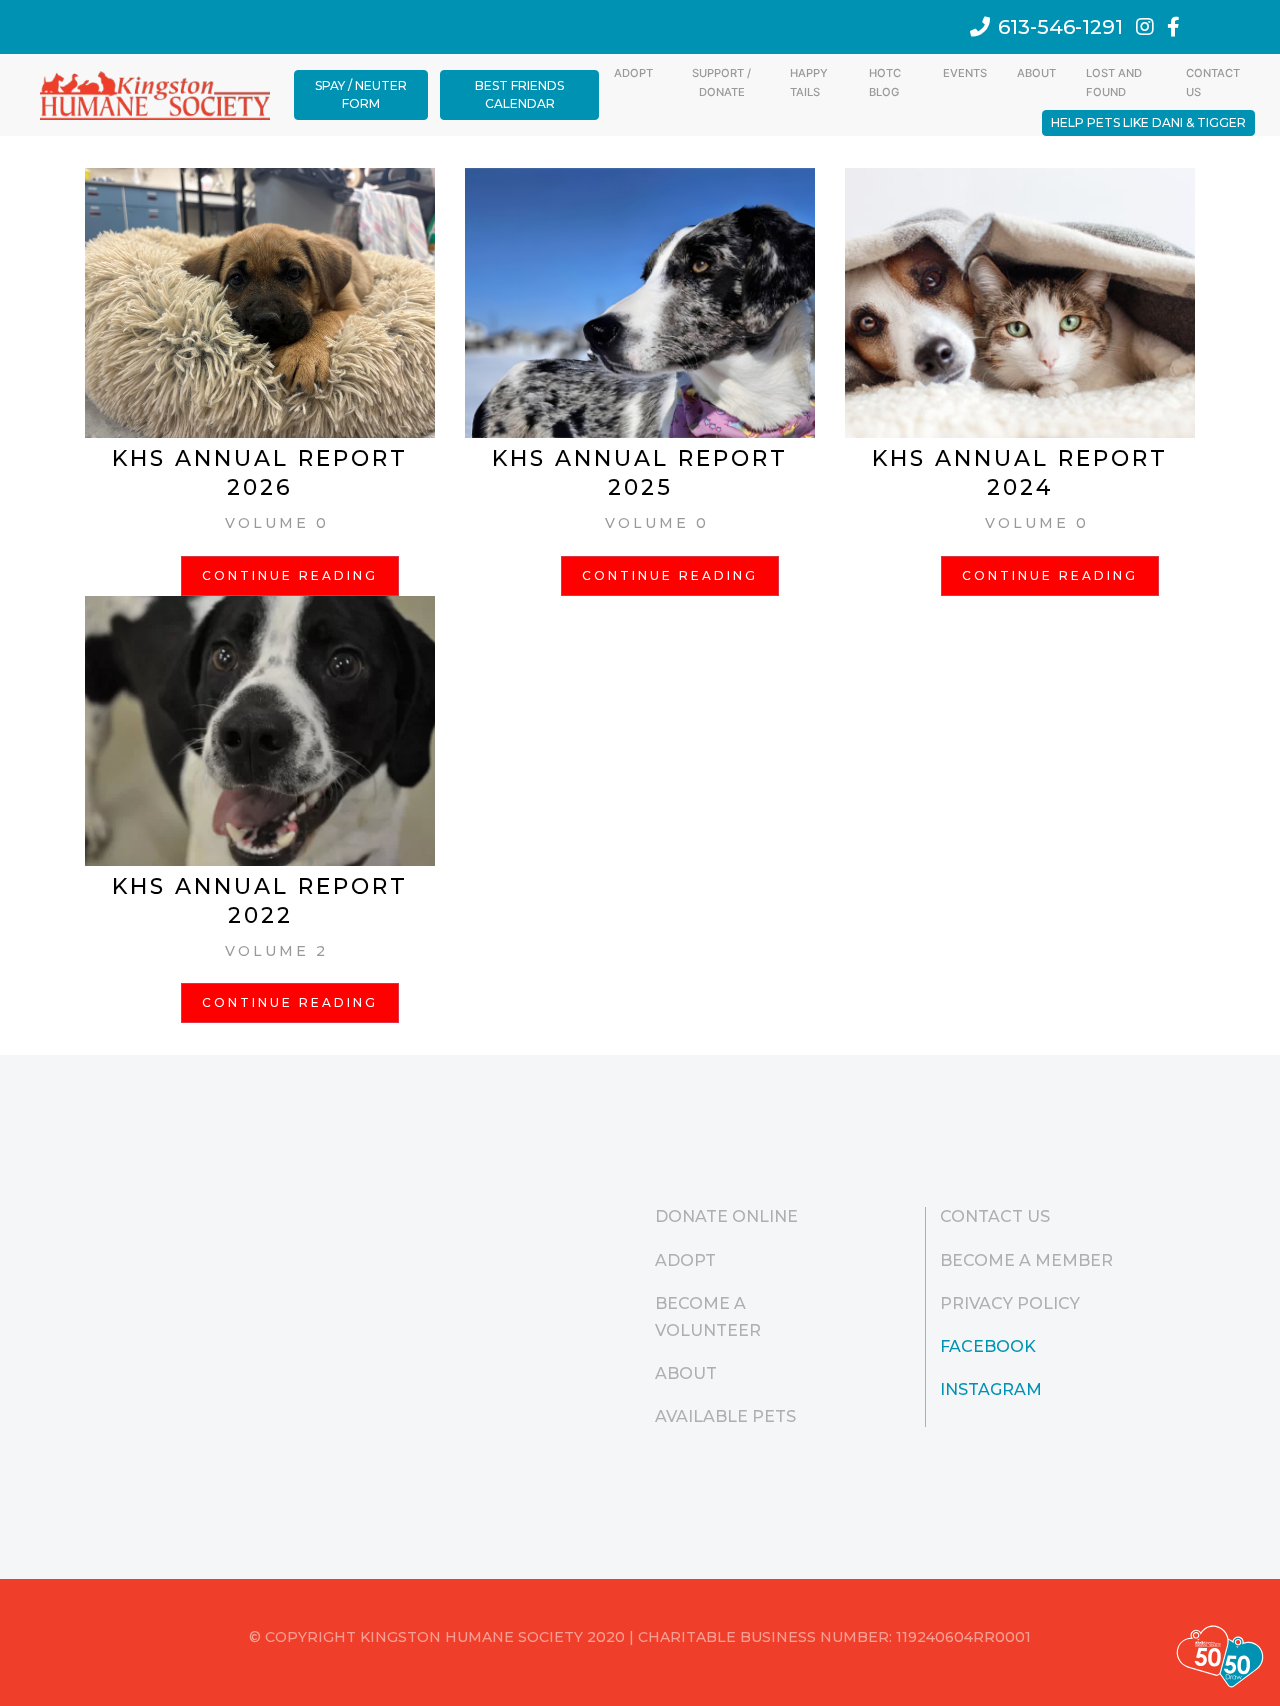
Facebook (988, 1346)
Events (965, 73)
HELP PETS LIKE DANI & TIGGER (1148, 122)
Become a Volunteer (708, 1317)
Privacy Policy (1010, 1303)
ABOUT (1036, 73)
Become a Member (1026, 1260)
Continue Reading (290, 575)
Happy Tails (809, 82)
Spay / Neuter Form (361, 94)
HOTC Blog (885, 82)
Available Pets (725, 1416)
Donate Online (726, 1216)
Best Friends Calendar (519, 94)
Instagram (991, 1389)
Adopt (633, 73)
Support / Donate (721, 82)
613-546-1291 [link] (1060, 27)
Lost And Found (1114, 82)
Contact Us (1213, 82)
